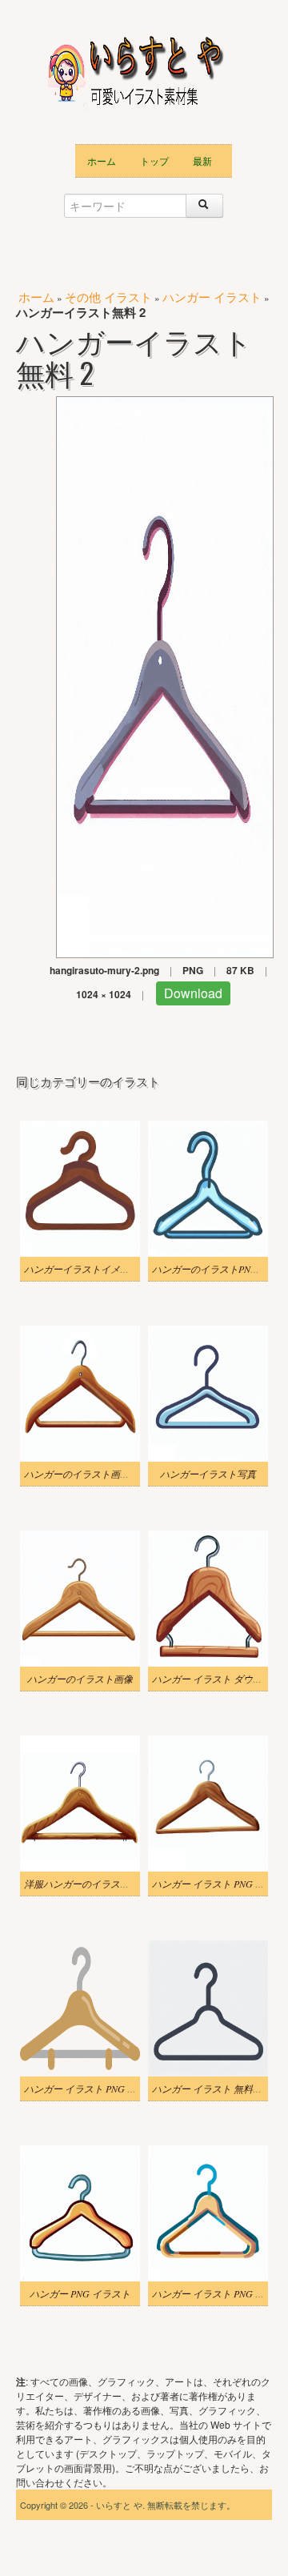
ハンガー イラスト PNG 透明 (85, 2088)
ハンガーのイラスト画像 (80, 1679)
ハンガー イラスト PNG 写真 (213, 1884)
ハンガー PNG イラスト (80, 2293)
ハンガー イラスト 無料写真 (212, 2088)
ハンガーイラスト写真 (208, 1474)
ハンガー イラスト (212, 297)
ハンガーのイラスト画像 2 (80, 1474)
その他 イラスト (108, 297)
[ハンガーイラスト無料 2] (165, 675)
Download (193, 993)
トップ (154, 160)
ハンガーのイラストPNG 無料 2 (219, 1269)
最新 (202, 160)
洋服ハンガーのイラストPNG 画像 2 (101, 1884)
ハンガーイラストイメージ (82, 1269)
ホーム (102, 160)
